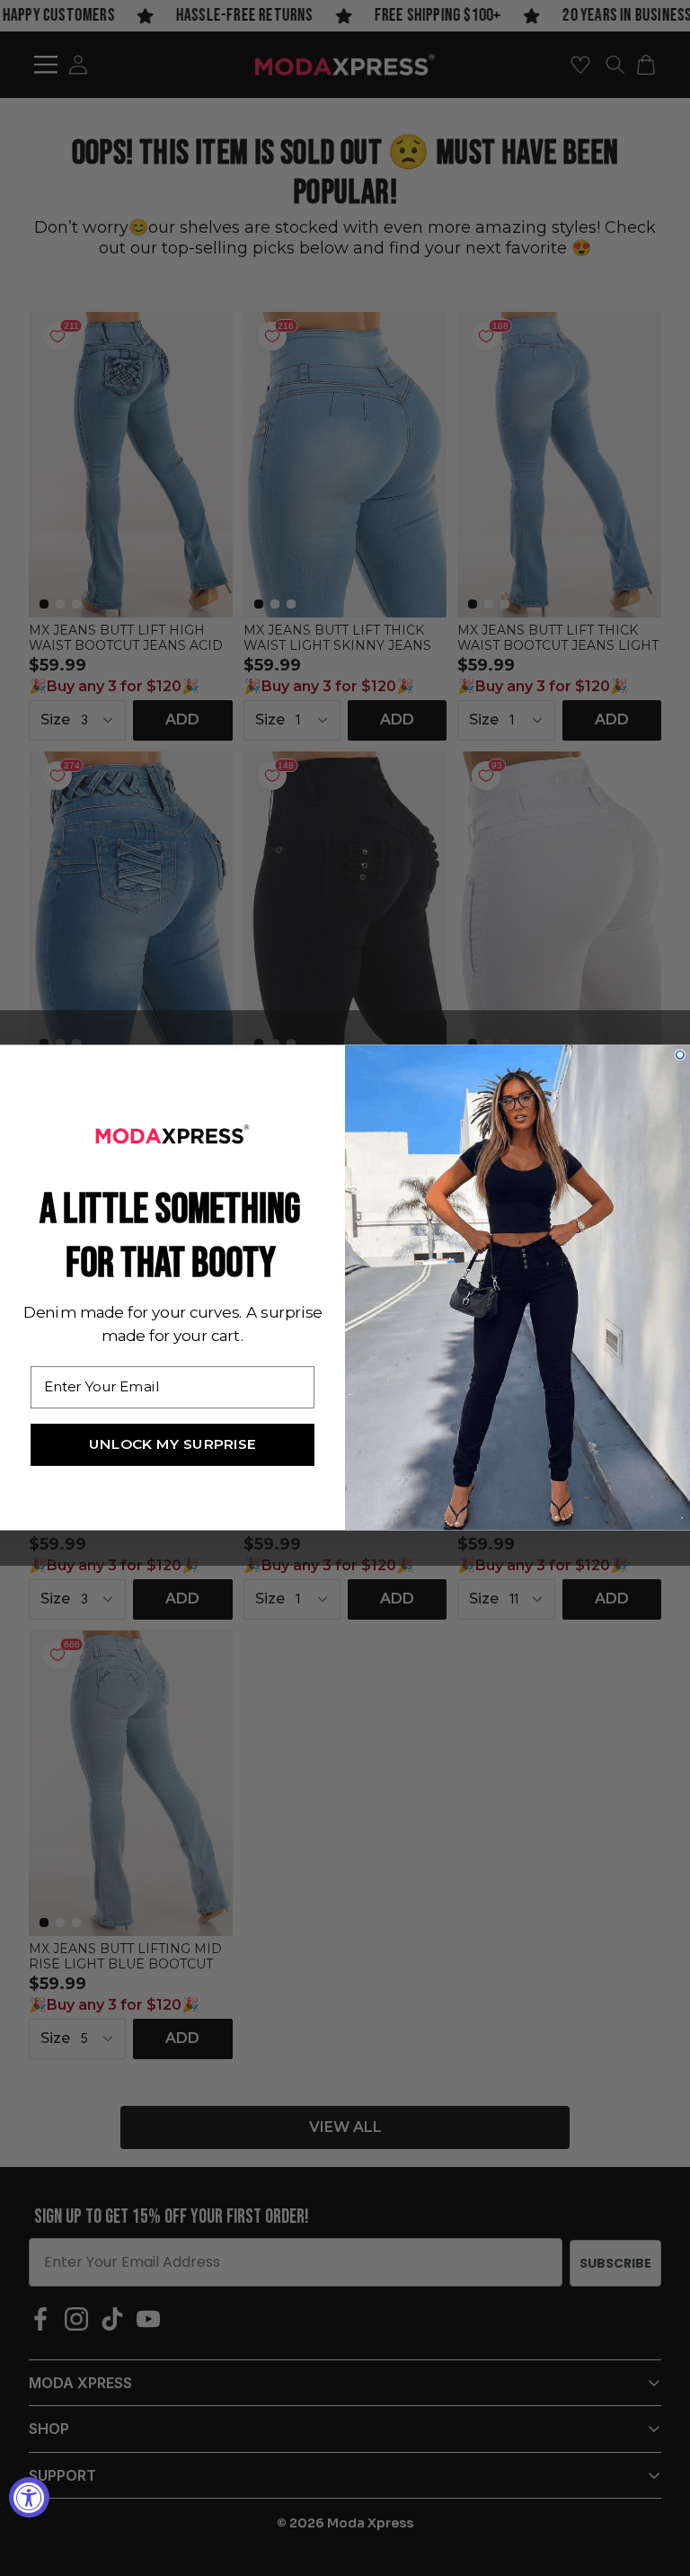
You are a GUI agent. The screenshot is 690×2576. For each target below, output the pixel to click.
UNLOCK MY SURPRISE (173, 1445)
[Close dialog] (681, 1056)
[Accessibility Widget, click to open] (29, 2497)
